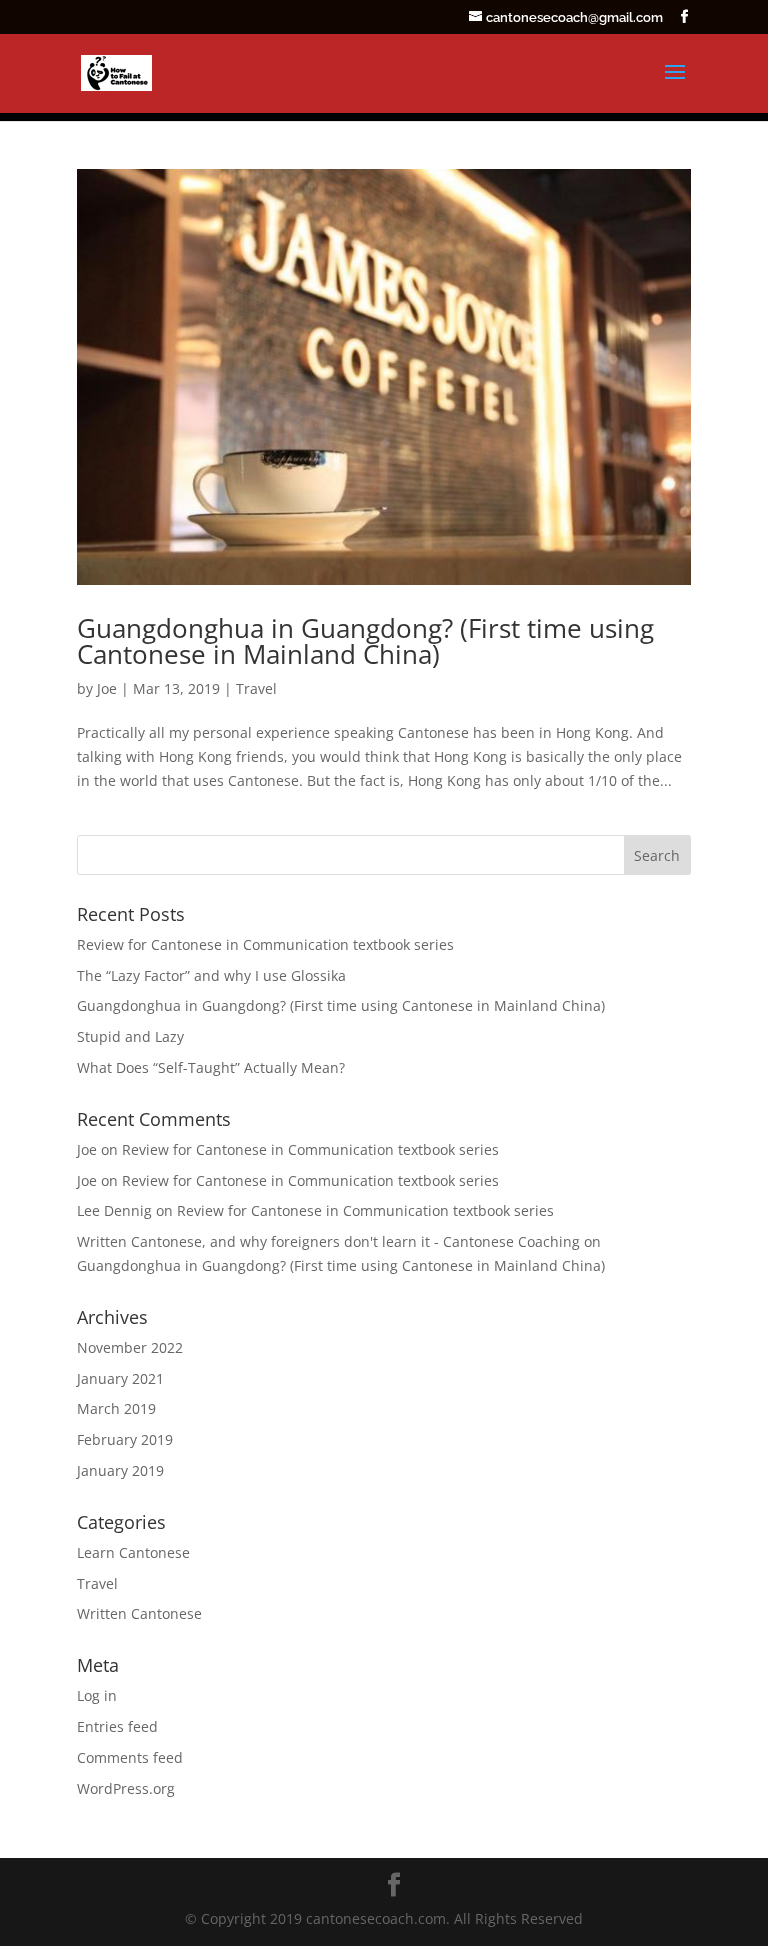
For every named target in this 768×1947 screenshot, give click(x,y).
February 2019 (125, 1439)
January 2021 (120, 1378)
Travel (256, 688)
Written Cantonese (139, 1613)
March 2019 (116, 1408)
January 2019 (120, 1470)
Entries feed (117, 1726)
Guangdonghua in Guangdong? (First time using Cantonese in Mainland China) (365, 641)
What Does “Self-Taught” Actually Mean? (211, 1067)
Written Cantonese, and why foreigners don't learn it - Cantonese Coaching (328, 1241)
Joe (107, 688)
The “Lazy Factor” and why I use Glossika (211, 975)
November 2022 (130, 1347)
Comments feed (130, 1757)
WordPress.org (126, 1788)
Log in (97, 1695)
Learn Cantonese (133, 1552)
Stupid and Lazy (130, 1036)
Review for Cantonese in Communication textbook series (265, 944)
